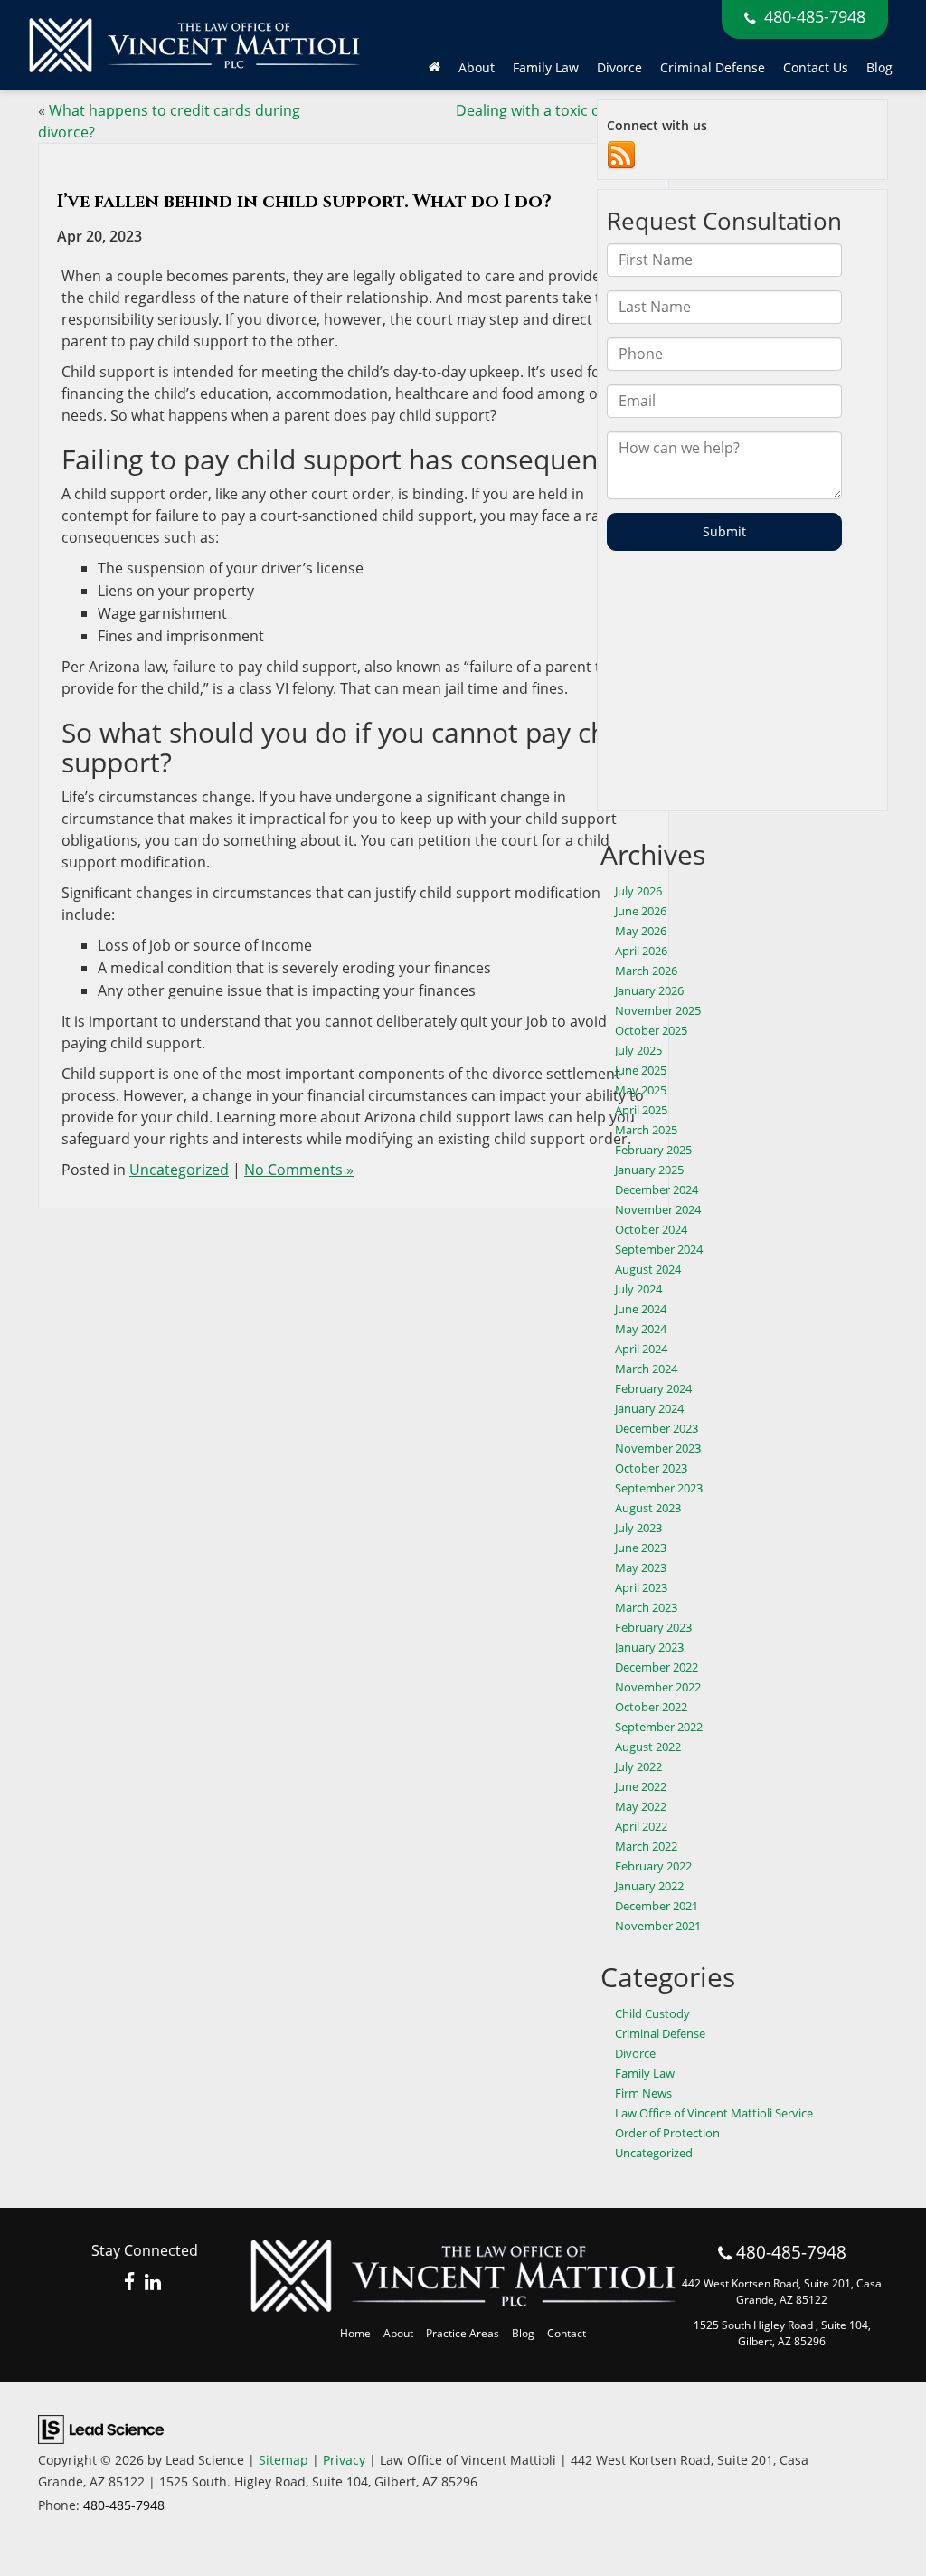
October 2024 (651, 1229)
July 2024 (638, 1289)
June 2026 (641, 911)
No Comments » (299, 1170)
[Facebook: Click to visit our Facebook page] (130, 2283)
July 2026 (638, 891)
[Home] (435, 68)
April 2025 (641, 1110)
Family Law (645, 2073)
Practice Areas (463, 2333)
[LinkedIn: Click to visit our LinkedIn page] (153, 2283)
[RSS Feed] (621, 155)
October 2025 (651, 1030)
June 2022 (641, 1786)
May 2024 (641, 1329)
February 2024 (653, 1388)
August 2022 (648, 1747)
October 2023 (651, 1468)
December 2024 (657, 1189)
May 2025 (641, 1090)
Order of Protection (667, 2133)
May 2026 (641, 931)
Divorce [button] (619, 67)
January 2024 (649, 1408)
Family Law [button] (546, 67)
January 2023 (649, 1647)
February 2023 (653, 1627)
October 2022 (651, 1707)
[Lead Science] (101, 2428)
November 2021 (658, 1926)
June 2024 (641, 1309)
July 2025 (638, 1050)
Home (355, 2333)
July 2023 (638, 1528)
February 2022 (653, 1866)
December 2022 (657, 1667)
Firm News (643, 2093)
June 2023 (641, 1548)
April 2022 (641, 1826)
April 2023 (641, 1587)
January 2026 (649, 990)
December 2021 (657, 1906)
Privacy (344, 2460)
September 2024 (659, 1249)
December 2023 (657, 1428)
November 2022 (658, 1687)
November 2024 (658, 1209)
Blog (879, 67)
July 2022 (638, 1766)
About (398, 2333)
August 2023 (648, 1508)
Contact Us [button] (816, 67)
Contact (567, 2333)
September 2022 (659, 1727)
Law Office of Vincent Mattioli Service (714, 2113)
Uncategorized (179, 1170)
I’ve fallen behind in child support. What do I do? (307, 201)
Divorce (635, 2053)
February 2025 (653, 1150)
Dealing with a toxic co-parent (557, 110)
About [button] (477, 67)
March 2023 (646, 1607)
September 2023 (659, 1488)
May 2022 (641, 1806)
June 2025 (641, 1070)
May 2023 (641, 1567)
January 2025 (649, 1170)
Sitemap (283, 2460)
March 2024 (646, 1368)
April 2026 (641, 951)
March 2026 (646, 971)
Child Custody (652, 2013)
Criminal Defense (713, 67)
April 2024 (641, 1349)
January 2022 (649, 1886)
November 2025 (658, 1010)
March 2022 (646, 1846)
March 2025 (646, 1130)
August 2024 (648, 1269)
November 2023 (658, 1448)
